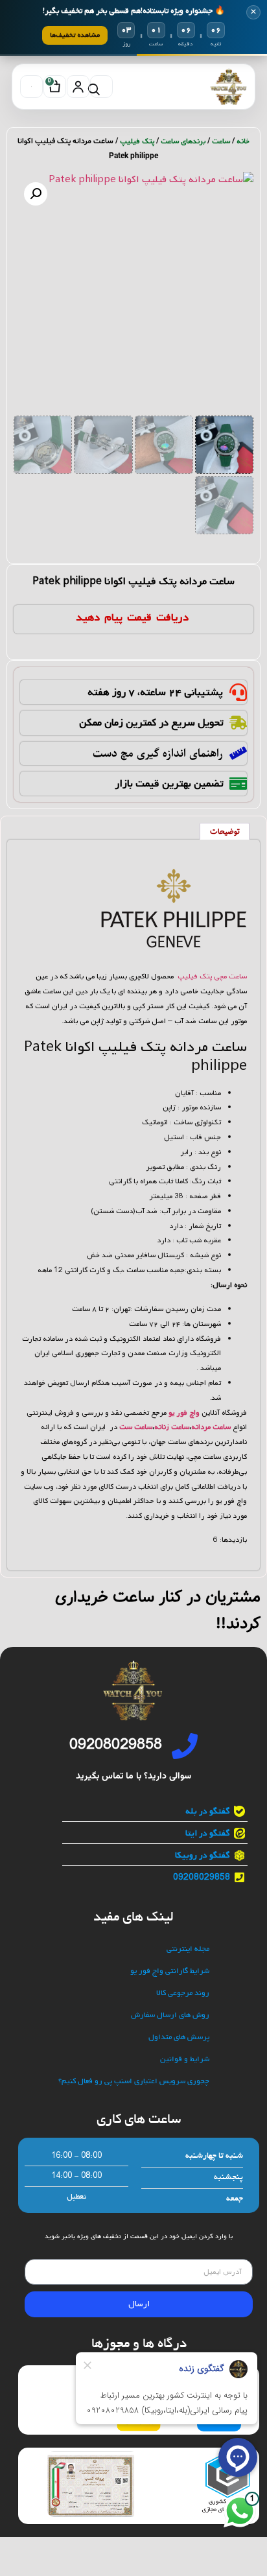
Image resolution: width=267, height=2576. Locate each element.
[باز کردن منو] (31, 87)
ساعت (221, 141)
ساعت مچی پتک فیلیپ (212, 976)
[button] (36, 194)
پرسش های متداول (179, 2038)
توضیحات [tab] (225, 832)
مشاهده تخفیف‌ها (75, 35)
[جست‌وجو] (101, 87)
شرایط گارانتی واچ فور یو (170, 1971)
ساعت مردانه (211, 1427)
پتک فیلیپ (137, 141)
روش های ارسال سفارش (170, 2015)
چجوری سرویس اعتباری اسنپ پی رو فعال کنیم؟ (134, 2082)
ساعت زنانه (172, 1427)
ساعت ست (136, 1427)
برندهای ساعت (183, 141)
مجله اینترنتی (188, 1949)
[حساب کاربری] (78, 87)
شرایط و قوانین (185, 2060)
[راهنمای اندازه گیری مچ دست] (238, 753)
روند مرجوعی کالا (183, 1993)
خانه (243, 141)
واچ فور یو (184, 1413)
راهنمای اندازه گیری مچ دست (158, 753)
